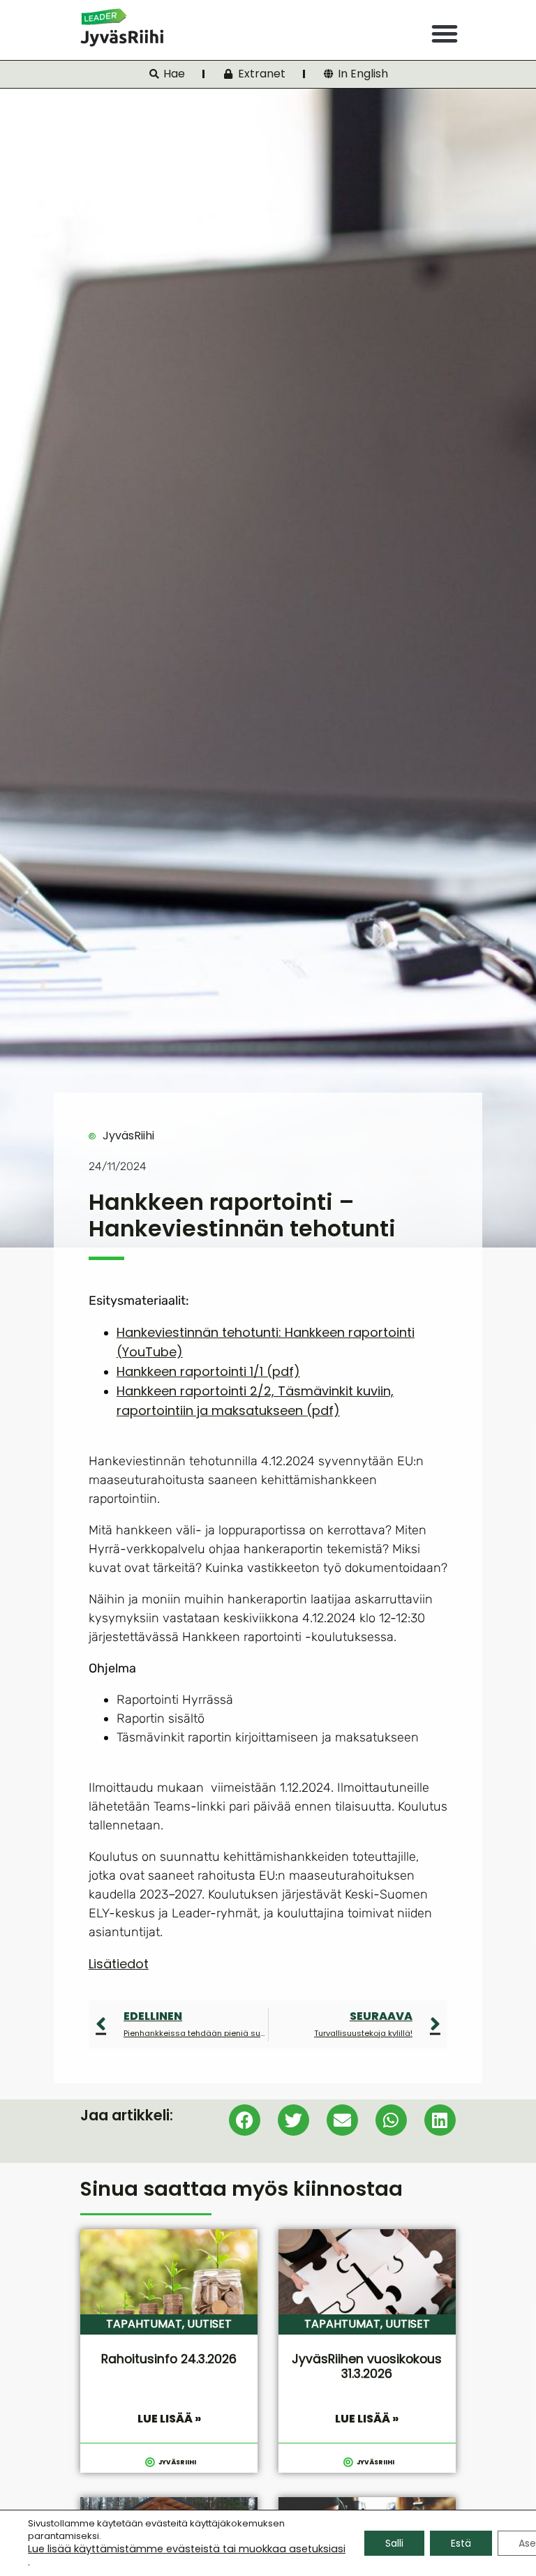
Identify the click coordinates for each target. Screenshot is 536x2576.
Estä (461, 2543)
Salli (394, 2543)
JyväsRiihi (128, 1136)
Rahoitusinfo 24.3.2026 (169, 2359)
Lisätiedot (119, 1964)
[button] (445, 33)
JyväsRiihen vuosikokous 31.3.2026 (367, 2366)
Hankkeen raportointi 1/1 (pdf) (208, 1371)
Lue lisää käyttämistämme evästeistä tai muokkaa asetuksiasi (187, 2549)
